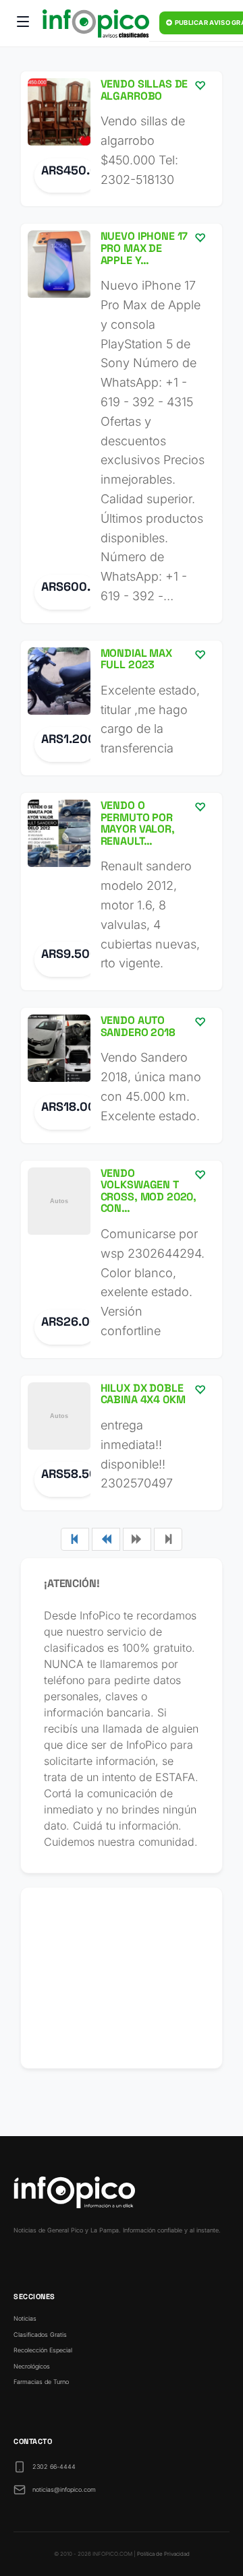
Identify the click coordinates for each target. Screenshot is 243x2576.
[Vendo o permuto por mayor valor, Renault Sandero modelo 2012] (122, 892)
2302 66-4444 (54, 2467)
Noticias (25, 2318)
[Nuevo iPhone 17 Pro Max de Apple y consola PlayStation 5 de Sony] (122, 423)
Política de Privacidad (163, 2554)
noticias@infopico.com (64, 2489)
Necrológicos (32, 2366)
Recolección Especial (43, 2350)
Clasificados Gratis (40, 2334)
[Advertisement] (122, 1978)
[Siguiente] (137, 1539)
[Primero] (75, 1539)
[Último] (168, 1539)
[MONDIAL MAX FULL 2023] (122, 708)
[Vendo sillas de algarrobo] (122, 139)
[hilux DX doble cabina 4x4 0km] (122, 1443)
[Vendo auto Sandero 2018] (122, 1075)
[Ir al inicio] (96, 24)
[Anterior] (106, 1539)
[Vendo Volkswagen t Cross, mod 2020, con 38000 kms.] (122, 1259)
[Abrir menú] (23, 24)
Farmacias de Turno (41, 2382)
